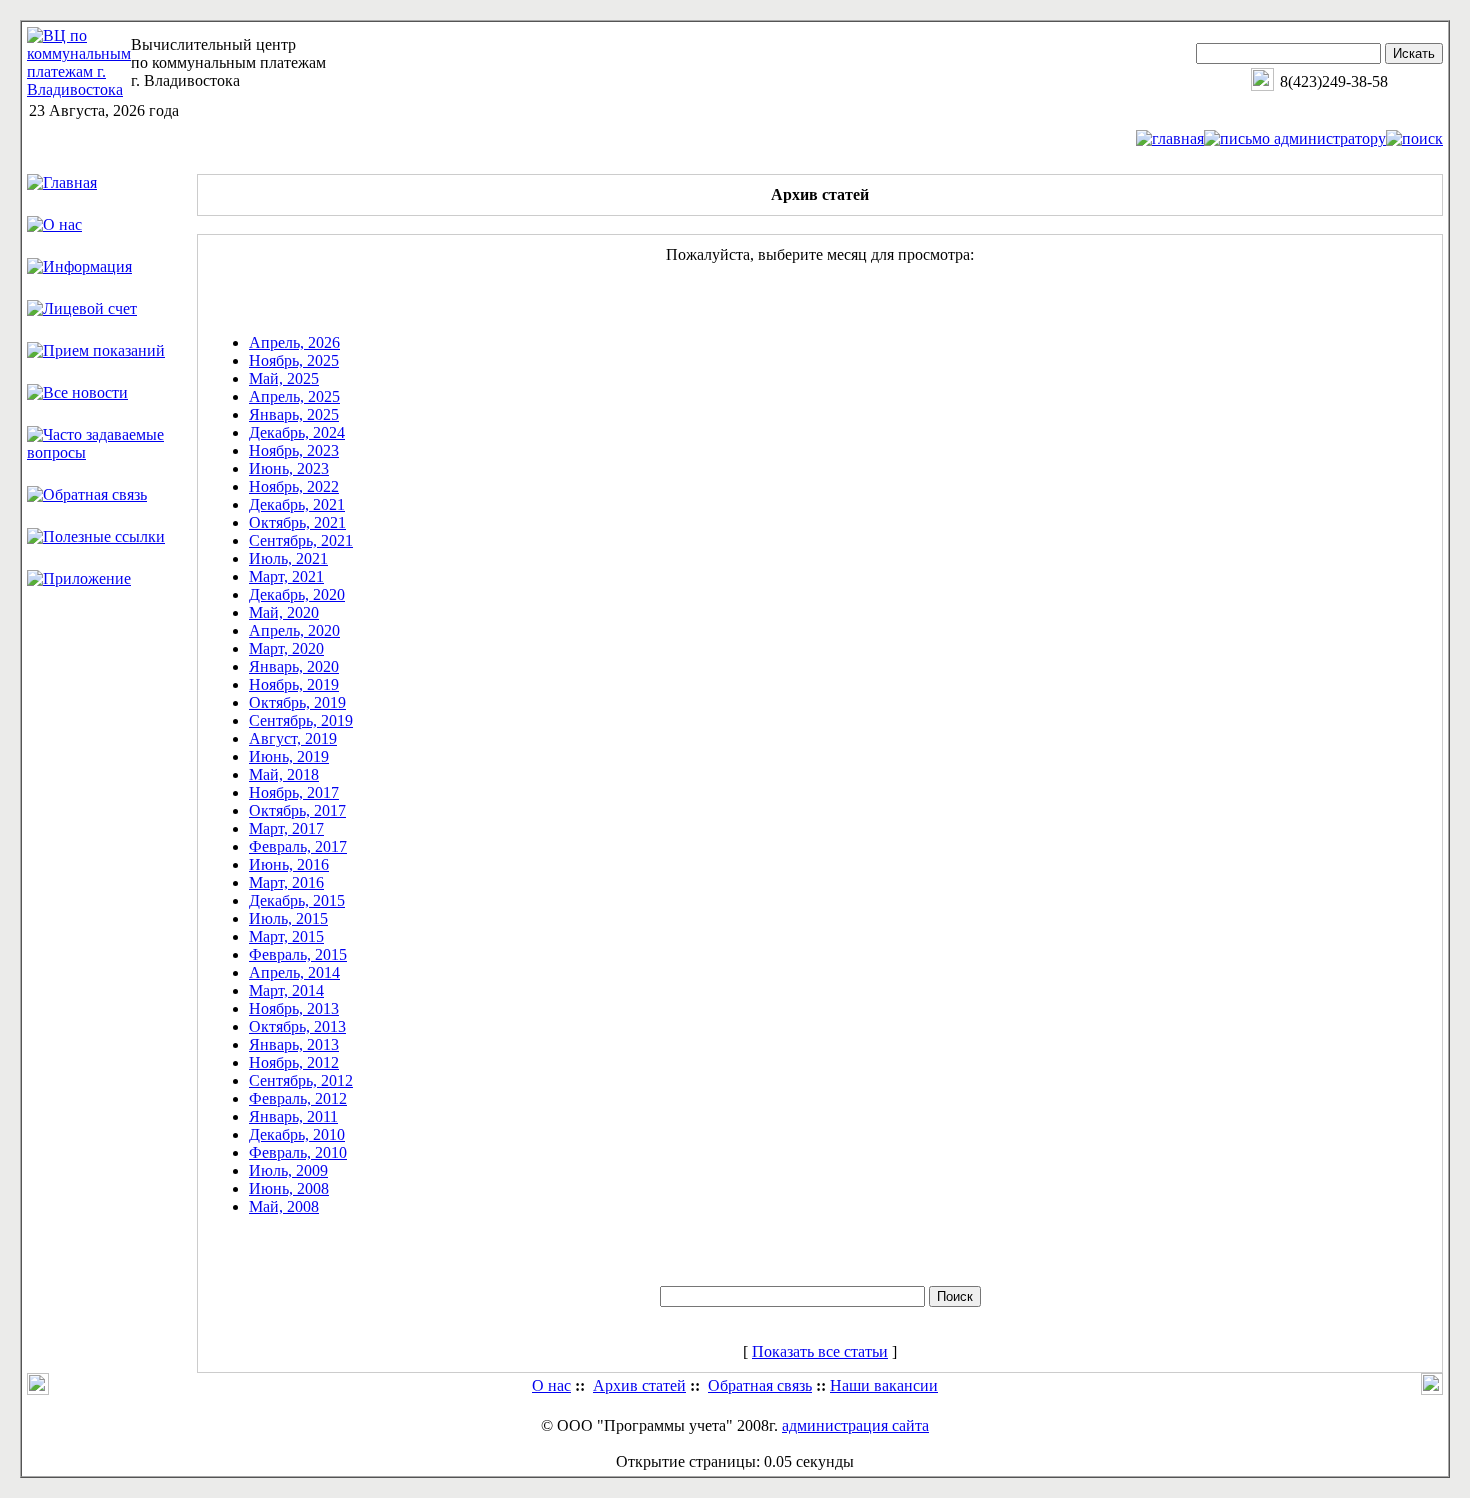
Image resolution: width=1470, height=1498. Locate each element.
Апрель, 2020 (294, 630)
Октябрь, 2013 (297, 1026)
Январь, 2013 (294, 1044)
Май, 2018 (284, 774)
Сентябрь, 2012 (301, 1080)
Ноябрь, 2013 (294, 1008)
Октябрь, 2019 (297, 702)
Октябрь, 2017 (297, 810)
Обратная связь (760, 1385)
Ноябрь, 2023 (294, 450)
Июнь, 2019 (289, 756)
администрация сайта (855, 1425)
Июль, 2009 (288, 1170)
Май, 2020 (284, 612)
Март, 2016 (286, 882)
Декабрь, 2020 (297, 594)
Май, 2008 (284, 1206)
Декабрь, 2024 (297, 432)
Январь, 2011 (293, 1116)
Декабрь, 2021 (297, 504)
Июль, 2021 (288, 558)
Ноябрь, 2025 (294, 360)
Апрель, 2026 (294, 342)
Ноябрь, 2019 (294, 684)
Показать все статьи (820, 1351)
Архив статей (639, 1385)
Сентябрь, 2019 (301, 720)
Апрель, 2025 (294, 396)
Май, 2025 (284, 378)
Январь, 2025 (294, 414)
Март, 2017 (286, 828)
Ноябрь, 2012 (294, 1062)
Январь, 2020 (294, 666)
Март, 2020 (286, 648)
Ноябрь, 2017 (294, 792)
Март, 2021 (286, 576)
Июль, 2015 (288, 918)
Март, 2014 (286, 990)
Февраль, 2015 (298, 954)
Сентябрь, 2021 (301, 540)
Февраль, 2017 (298, 846)
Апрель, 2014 (294, 972)
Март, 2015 (286, 936)
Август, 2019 (293, 738)
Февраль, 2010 (298, 1152)
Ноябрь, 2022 (294, 486)
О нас (551, 1385)
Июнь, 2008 (289, 1188)
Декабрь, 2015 (297, 900)
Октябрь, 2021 (297, 522)
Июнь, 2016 (289, 864)
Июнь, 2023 (289, 468)
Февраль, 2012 (298, 1098)
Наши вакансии (884, 1385)
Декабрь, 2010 (297, 1134)
